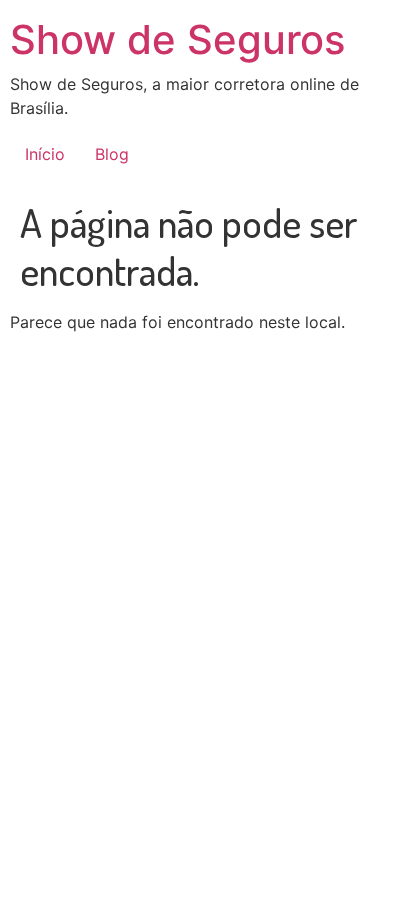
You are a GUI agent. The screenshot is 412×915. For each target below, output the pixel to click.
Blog (112, 154)
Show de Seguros (177, 39)
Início (45, 154)
